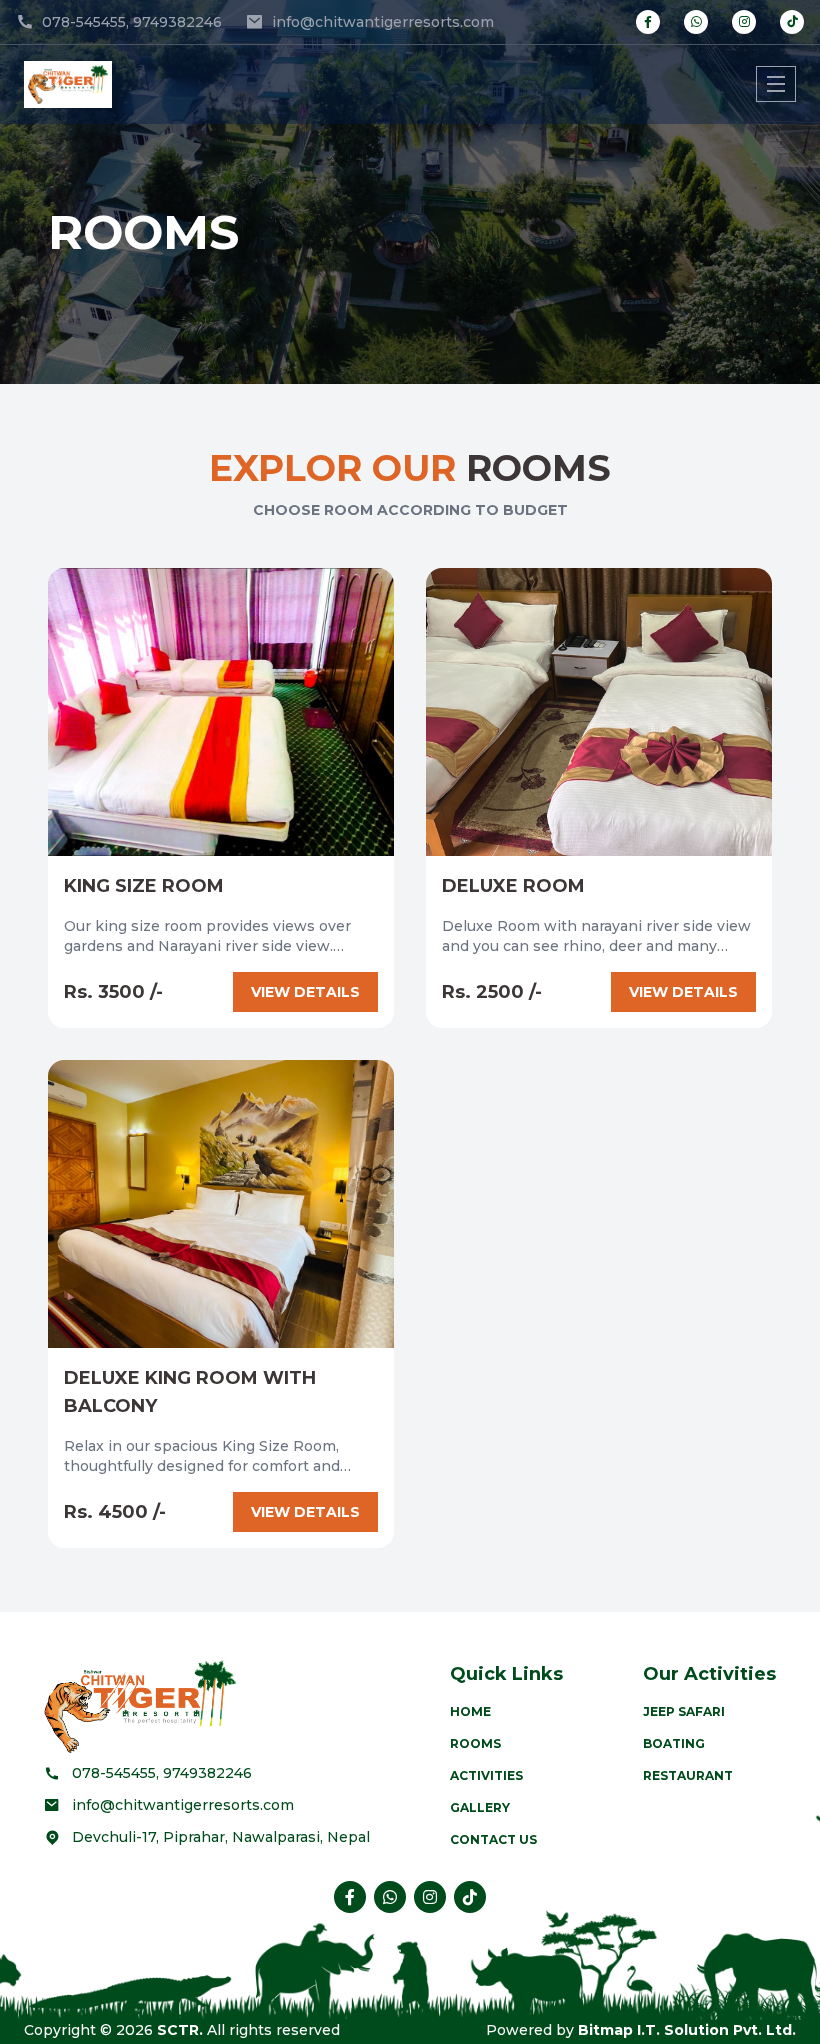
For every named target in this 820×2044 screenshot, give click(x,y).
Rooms (475, 1743)
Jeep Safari (684, 1711)
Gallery (480, 1807)
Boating (674, 1743)
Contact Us (493, 1839)
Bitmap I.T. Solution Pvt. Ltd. (687, 2030)
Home (470, 1711)
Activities (486, 1775)
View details (305, 992)
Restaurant (688, 1775)
